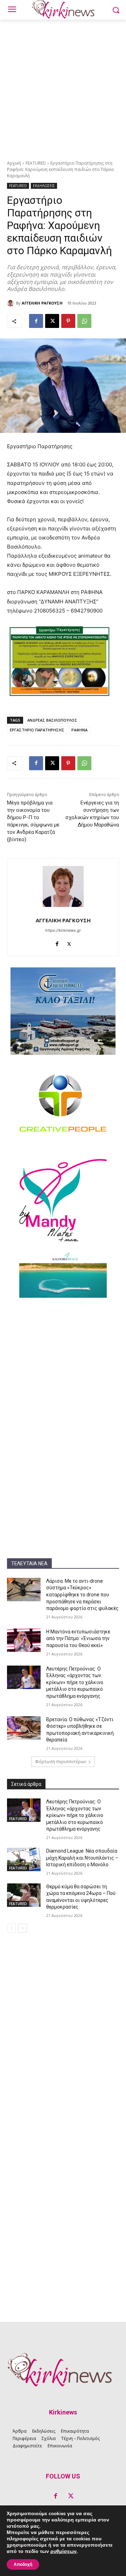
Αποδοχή (23, 2564)
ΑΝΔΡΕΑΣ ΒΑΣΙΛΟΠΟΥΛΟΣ (52, 720)
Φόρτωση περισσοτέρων (61, 1762)
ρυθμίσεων (64, 2552)
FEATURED (36, 163)
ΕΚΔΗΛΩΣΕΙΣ (44, 186)
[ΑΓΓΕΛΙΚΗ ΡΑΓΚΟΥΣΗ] (12, 303)
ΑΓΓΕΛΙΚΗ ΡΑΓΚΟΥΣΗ (42, 303)
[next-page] (23, 1928)
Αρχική (14, 163)
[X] (52, 321)
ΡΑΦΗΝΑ (79, 730)
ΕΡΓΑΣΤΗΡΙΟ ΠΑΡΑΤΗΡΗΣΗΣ (37, 730)
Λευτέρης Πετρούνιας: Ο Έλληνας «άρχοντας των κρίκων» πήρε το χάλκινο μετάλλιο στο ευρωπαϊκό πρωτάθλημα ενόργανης (75, 1682)
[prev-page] (11, 1928)
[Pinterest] (68, 321)
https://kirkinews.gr (63, 930)
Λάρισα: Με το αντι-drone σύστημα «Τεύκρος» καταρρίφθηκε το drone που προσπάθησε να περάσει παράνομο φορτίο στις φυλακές (82, 1595)
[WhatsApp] (84, 321)
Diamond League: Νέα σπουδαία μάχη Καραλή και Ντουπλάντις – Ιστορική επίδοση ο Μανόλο (82, 1858)
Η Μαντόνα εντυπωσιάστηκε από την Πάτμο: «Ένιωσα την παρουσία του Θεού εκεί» (78, 1638)
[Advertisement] (63, 86)
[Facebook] (36, 321)
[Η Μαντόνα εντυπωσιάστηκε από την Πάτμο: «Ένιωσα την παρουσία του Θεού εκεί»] (24, 1640)
